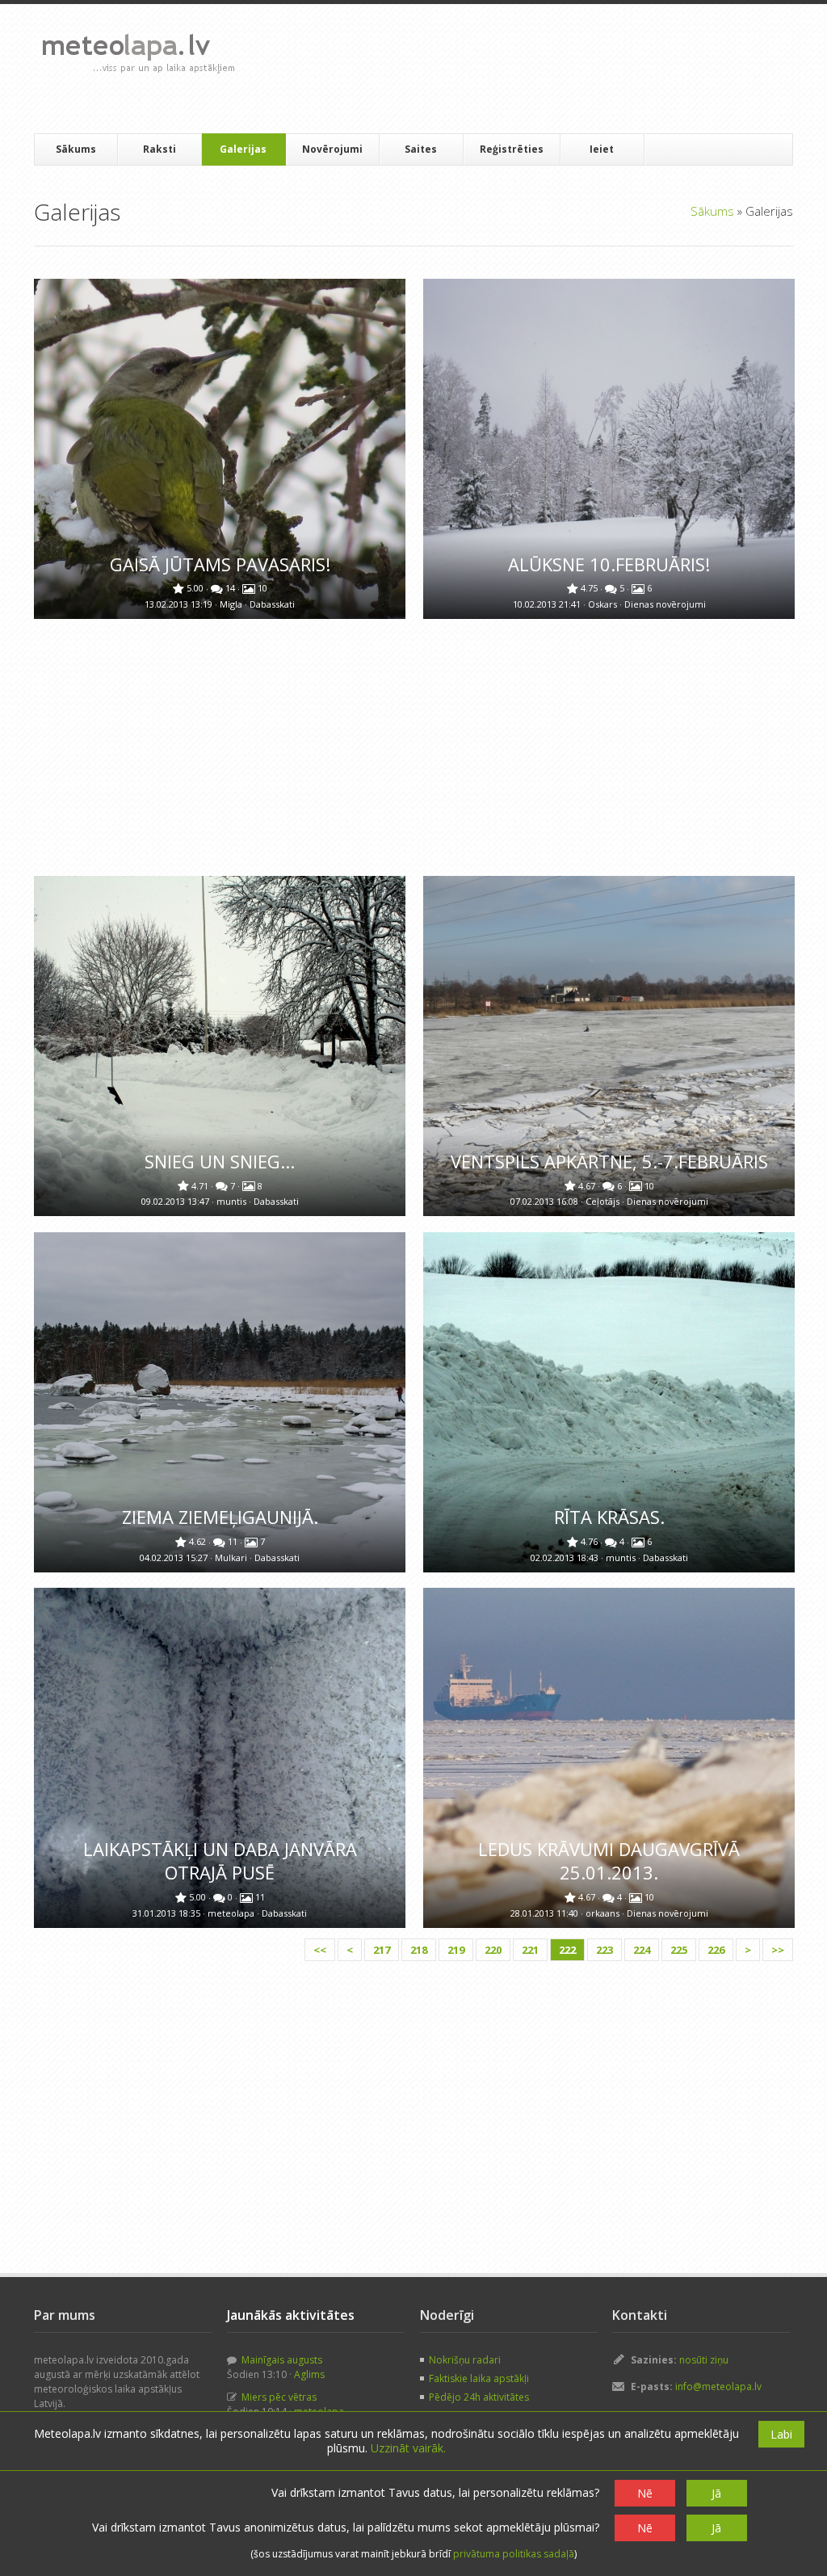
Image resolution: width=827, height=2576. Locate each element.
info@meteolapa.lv (718, 2387)
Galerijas (243, 149)
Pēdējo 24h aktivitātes (479, 2397)
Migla (232, 604)
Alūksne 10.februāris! (609, 564)
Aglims (309, 2374)
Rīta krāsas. (609, 1517)
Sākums (76, 149)
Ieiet (602, 149)
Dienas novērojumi (665, 604)
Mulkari (232, 1557)
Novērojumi (332, 149)
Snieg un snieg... (220, 1162)
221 (530, 1950)
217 (382, 1950)
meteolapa (232, 1913)
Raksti (160, 149)
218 (419, 1950)
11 (234, 1541)
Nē (645, 2493)
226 (716, 1950)
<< (320, 1950)
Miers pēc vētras (278, 2397)
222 (567, 1950)
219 (456, 1950)
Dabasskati (272, 604)
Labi (781, 2434)
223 (605, 1950)
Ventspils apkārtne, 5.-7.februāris (609, 1162)
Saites (421, 149)
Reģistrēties (512, 149)
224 (642, 1950)
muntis (233, 1201)
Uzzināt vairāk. (408, 2448)
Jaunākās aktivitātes (291, 2315)
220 (493, 1950)
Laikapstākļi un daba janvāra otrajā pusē (220, 1861)
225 (679, 1950)
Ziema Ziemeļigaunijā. (220, 1517)
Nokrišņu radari (465, 2360)
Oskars (604, 604)
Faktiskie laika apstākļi (479, 2378)
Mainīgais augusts (281, 2360)
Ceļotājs (604, 1201)
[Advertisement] (542, 69)
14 (231, 588)
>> (778, 1950)
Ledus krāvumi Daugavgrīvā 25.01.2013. (609, 1861)
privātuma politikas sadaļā (514, 2554)
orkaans (604, 1913)
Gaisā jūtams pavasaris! (220, 564)
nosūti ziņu (704, 2360)
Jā (716, 2493)
